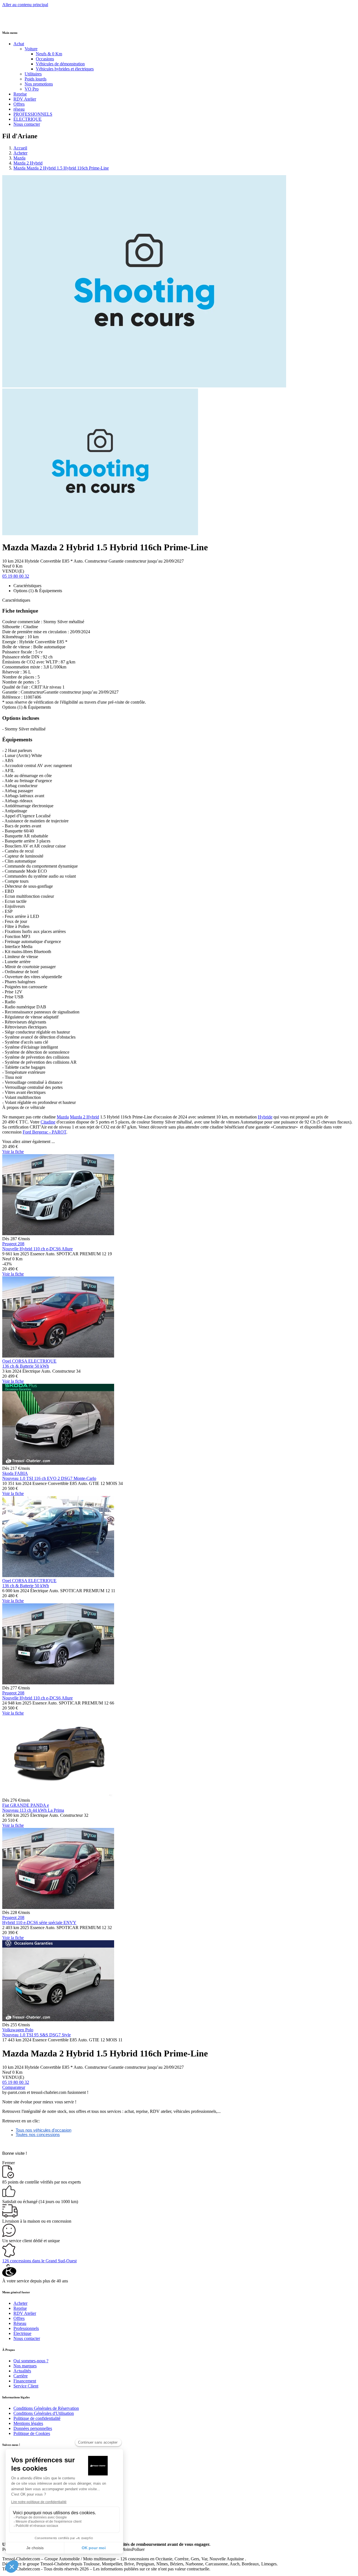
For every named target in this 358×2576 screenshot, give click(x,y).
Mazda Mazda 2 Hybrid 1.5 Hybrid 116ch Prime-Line (61, 168)
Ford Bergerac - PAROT (44, 1132)
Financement (25, 2381)
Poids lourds (36, 79)
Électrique (22, 2333)
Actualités (22, 2371)
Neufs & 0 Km (49, 54)
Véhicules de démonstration (60, 64)
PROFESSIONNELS (33, 114)
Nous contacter (27, 124)
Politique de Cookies (32, 2433)
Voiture (31, 49)
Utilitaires (33, 74)
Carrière (21, 2376)
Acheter (20, 153)
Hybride (265, 1117)
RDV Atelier (25, 99)
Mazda (19, 158)
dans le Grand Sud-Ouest (39, 2261)
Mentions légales (28, 2423)
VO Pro (32, 89)
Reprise (20, 94)
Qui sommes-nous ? (31, 2361)
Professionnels (26, 2328)
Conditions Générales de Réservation (46, 2408)
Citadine (48, 1122)
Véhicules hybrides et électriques (65, 69)
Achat (19, 44)
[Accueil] (23, 21)
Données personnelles (33, 2428)
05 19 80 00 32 (16, 576)
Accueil (20, 148)
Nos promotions (39, 84)
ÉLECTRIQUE (28, 119)
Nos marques (25, 2366)
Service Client (26, 2386)
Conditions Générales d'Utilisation (44, 2413)
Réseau (20, 2323)
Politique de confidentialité (37, 2418)
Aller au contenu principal (25, 5)
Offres (19, 104)
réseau (19, 109)
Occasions (45, 59)
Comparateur (14, 2087)
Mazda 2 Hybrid (28, 163)
